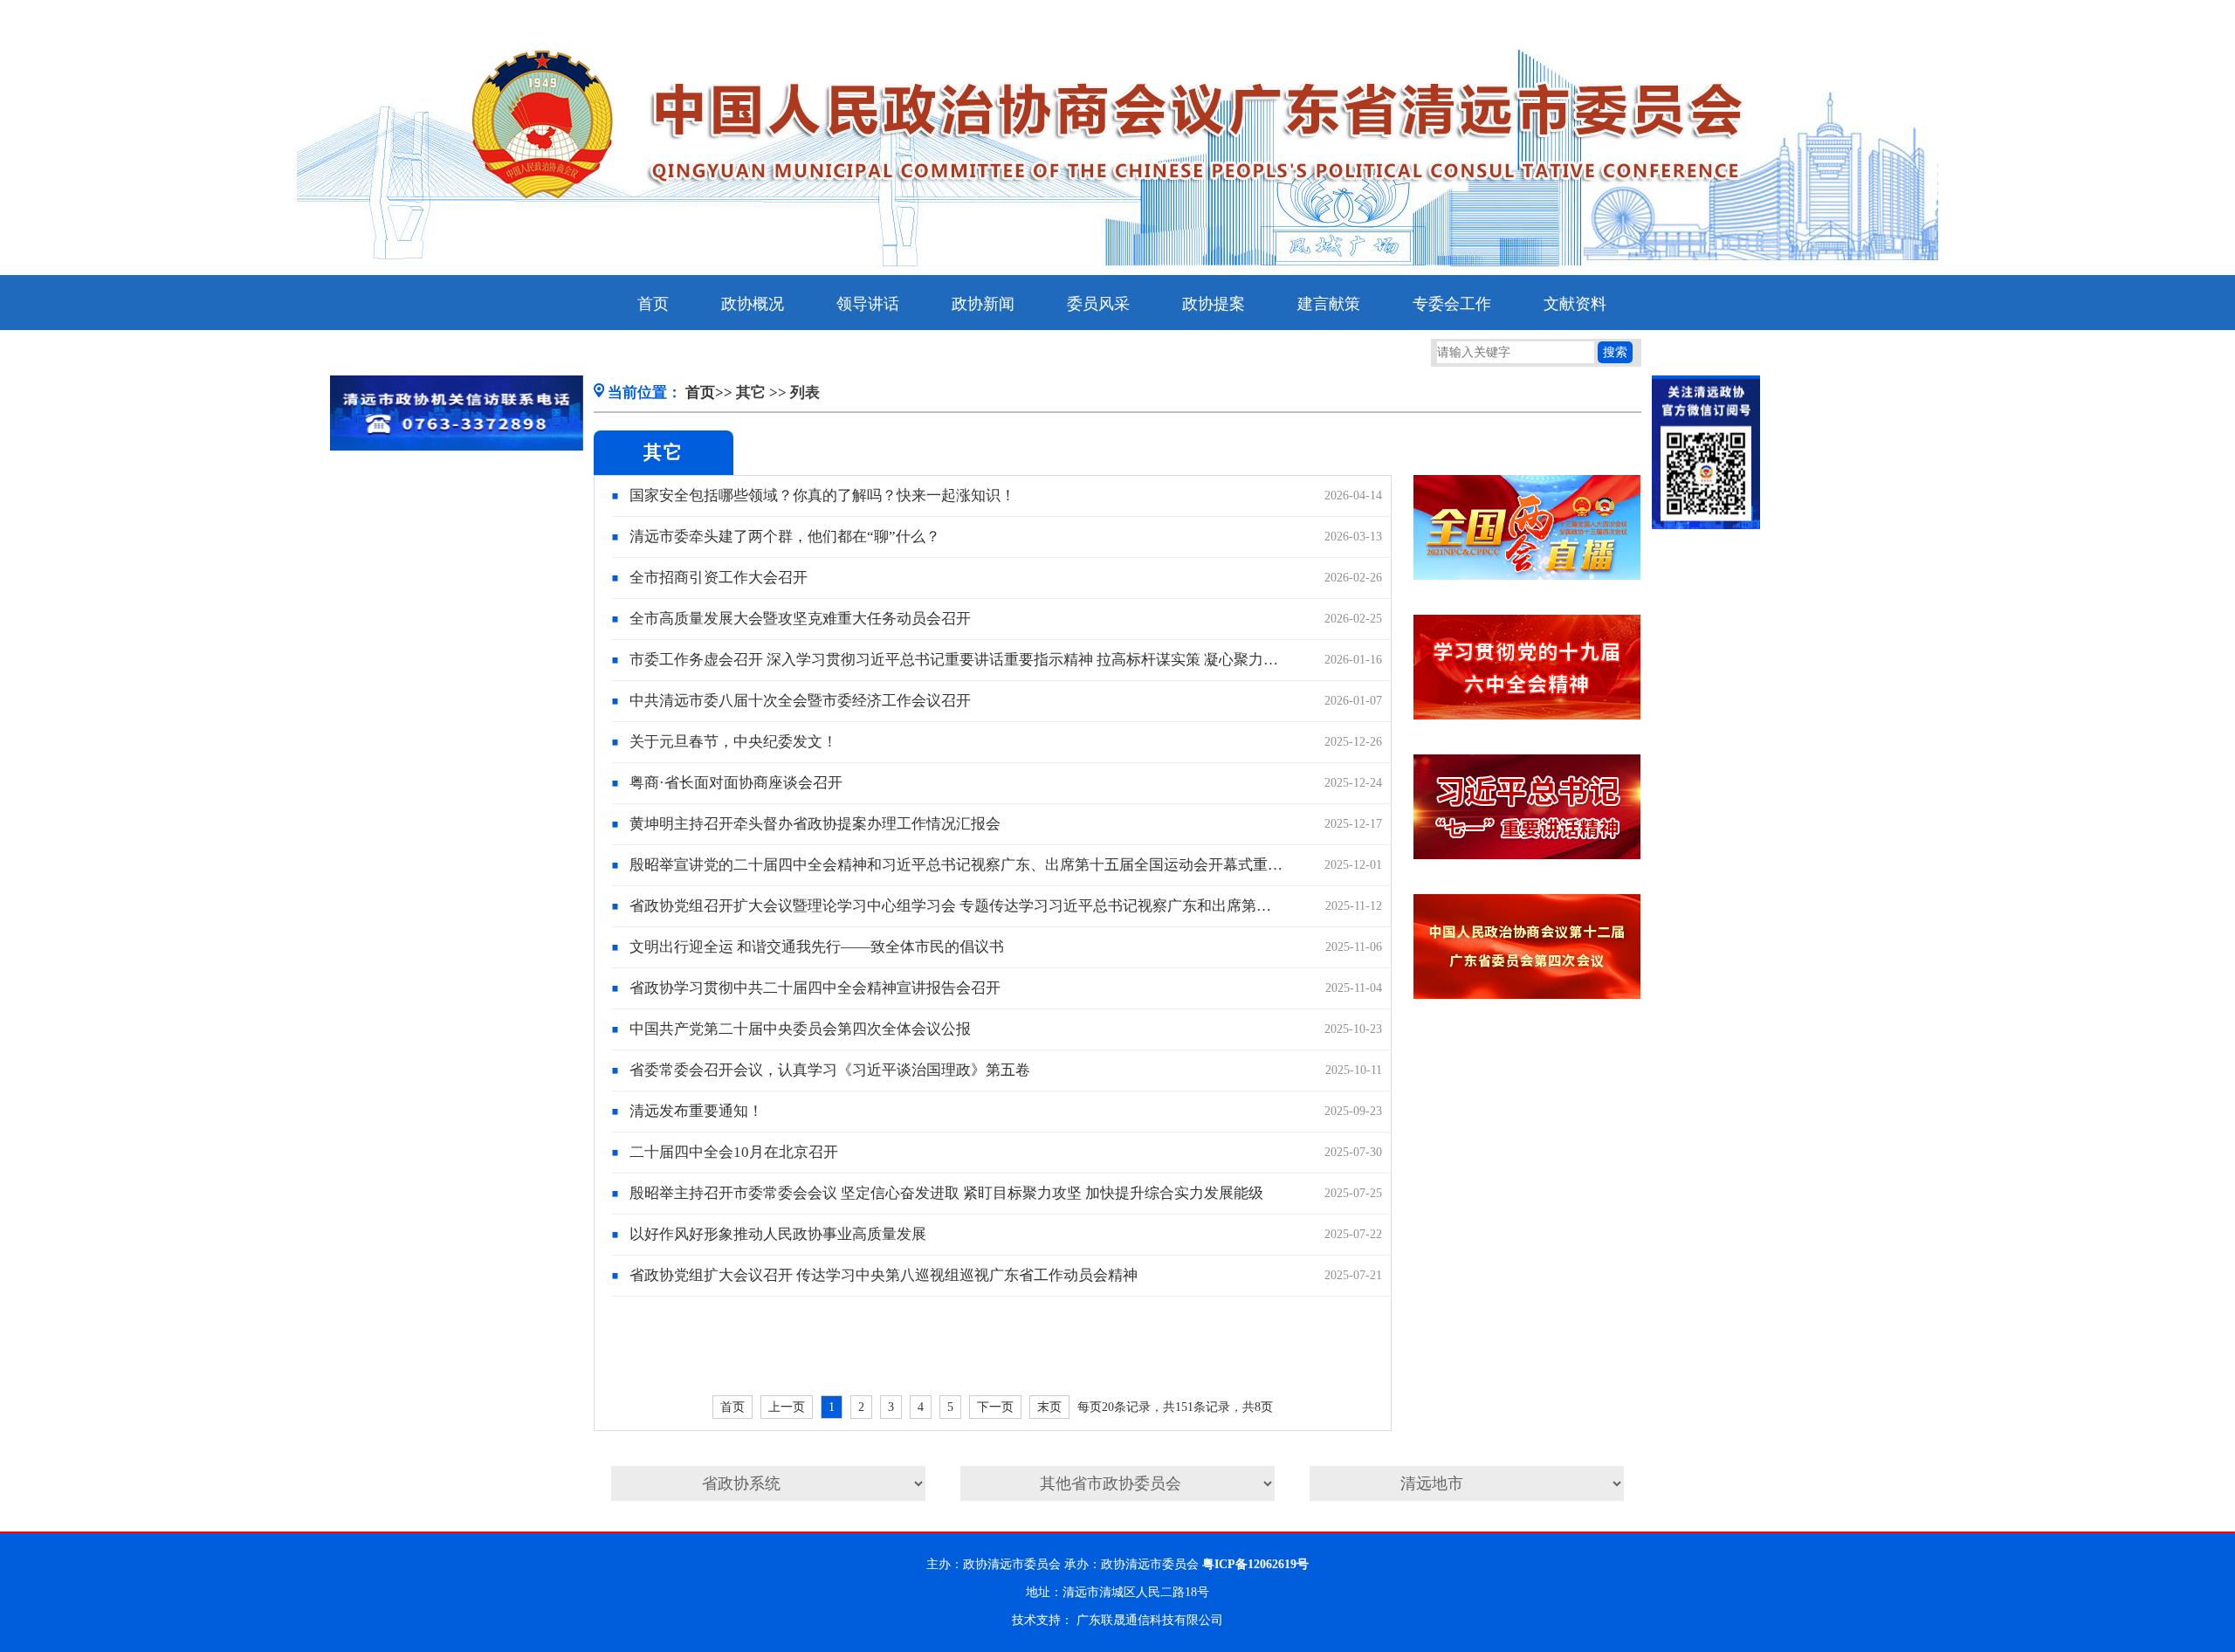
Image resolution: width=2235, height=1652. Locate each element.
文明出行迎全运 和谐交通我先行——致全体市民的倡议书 (817, 947)
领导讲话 (868, 304)
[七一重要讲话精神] (1527, 855)
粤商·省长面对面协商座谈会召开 (736, 783)
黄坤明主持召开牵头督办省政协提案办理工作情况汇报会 (815, 824)
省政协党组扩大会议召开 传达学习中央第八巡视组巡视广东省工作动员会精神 (884, 1275)
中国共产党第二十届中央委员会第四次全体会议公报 (800, 1029)
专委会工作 (1452, 304)
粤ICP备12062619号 (1255, 1564)
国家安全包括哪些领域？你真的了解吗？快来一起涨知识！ (822, 496)
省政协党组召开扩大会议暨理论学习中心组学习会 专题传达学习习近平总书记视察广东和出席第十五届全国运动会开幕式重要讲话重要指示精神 (957, 906)
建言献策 (1329, 304)
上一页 (787, 1407)
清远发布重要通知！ (696, 1111)
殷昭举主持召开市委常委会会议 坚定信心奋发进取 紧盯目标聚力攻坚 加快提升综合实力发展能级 (946, 1193)
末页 (1049, 1407)
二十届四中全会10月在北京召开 (734, 1152)
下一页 (995, 1407)
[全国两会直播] (1527, 576)
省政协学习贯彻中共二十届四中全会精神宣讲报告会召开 (815, 988)
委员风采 (1098, 304)
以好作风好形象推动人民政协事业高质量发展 (778, 1234)
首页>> (709, 392)
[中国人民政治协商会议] (1527, 995)
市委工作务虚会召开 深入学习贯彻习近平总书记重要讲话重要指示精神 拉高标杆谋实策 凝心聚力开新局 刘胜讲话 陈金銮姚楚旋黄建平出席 (957, 660)
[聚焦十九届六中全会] (1527, 716)
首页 (653, 304)
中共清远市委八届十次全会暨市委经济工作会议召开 (800, 701)
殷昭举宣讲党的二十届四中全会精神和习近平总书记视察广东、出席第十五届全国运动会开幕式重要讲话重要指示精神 (957, 865)
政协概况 (753, 304)
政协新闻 (983, 304)
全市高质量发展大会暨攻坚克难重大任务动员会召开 (800, 619)
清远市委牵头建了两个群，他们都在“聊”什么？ (785, 537)
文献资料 (1575, 304)
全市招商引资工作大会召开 (719, 578)
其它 (751, 392)
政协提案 (1214, 304)
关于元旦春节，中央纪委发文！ (733, 742)
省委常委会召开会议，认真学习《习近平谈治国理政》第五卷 (830, 1070)
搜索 (1615, 352)
